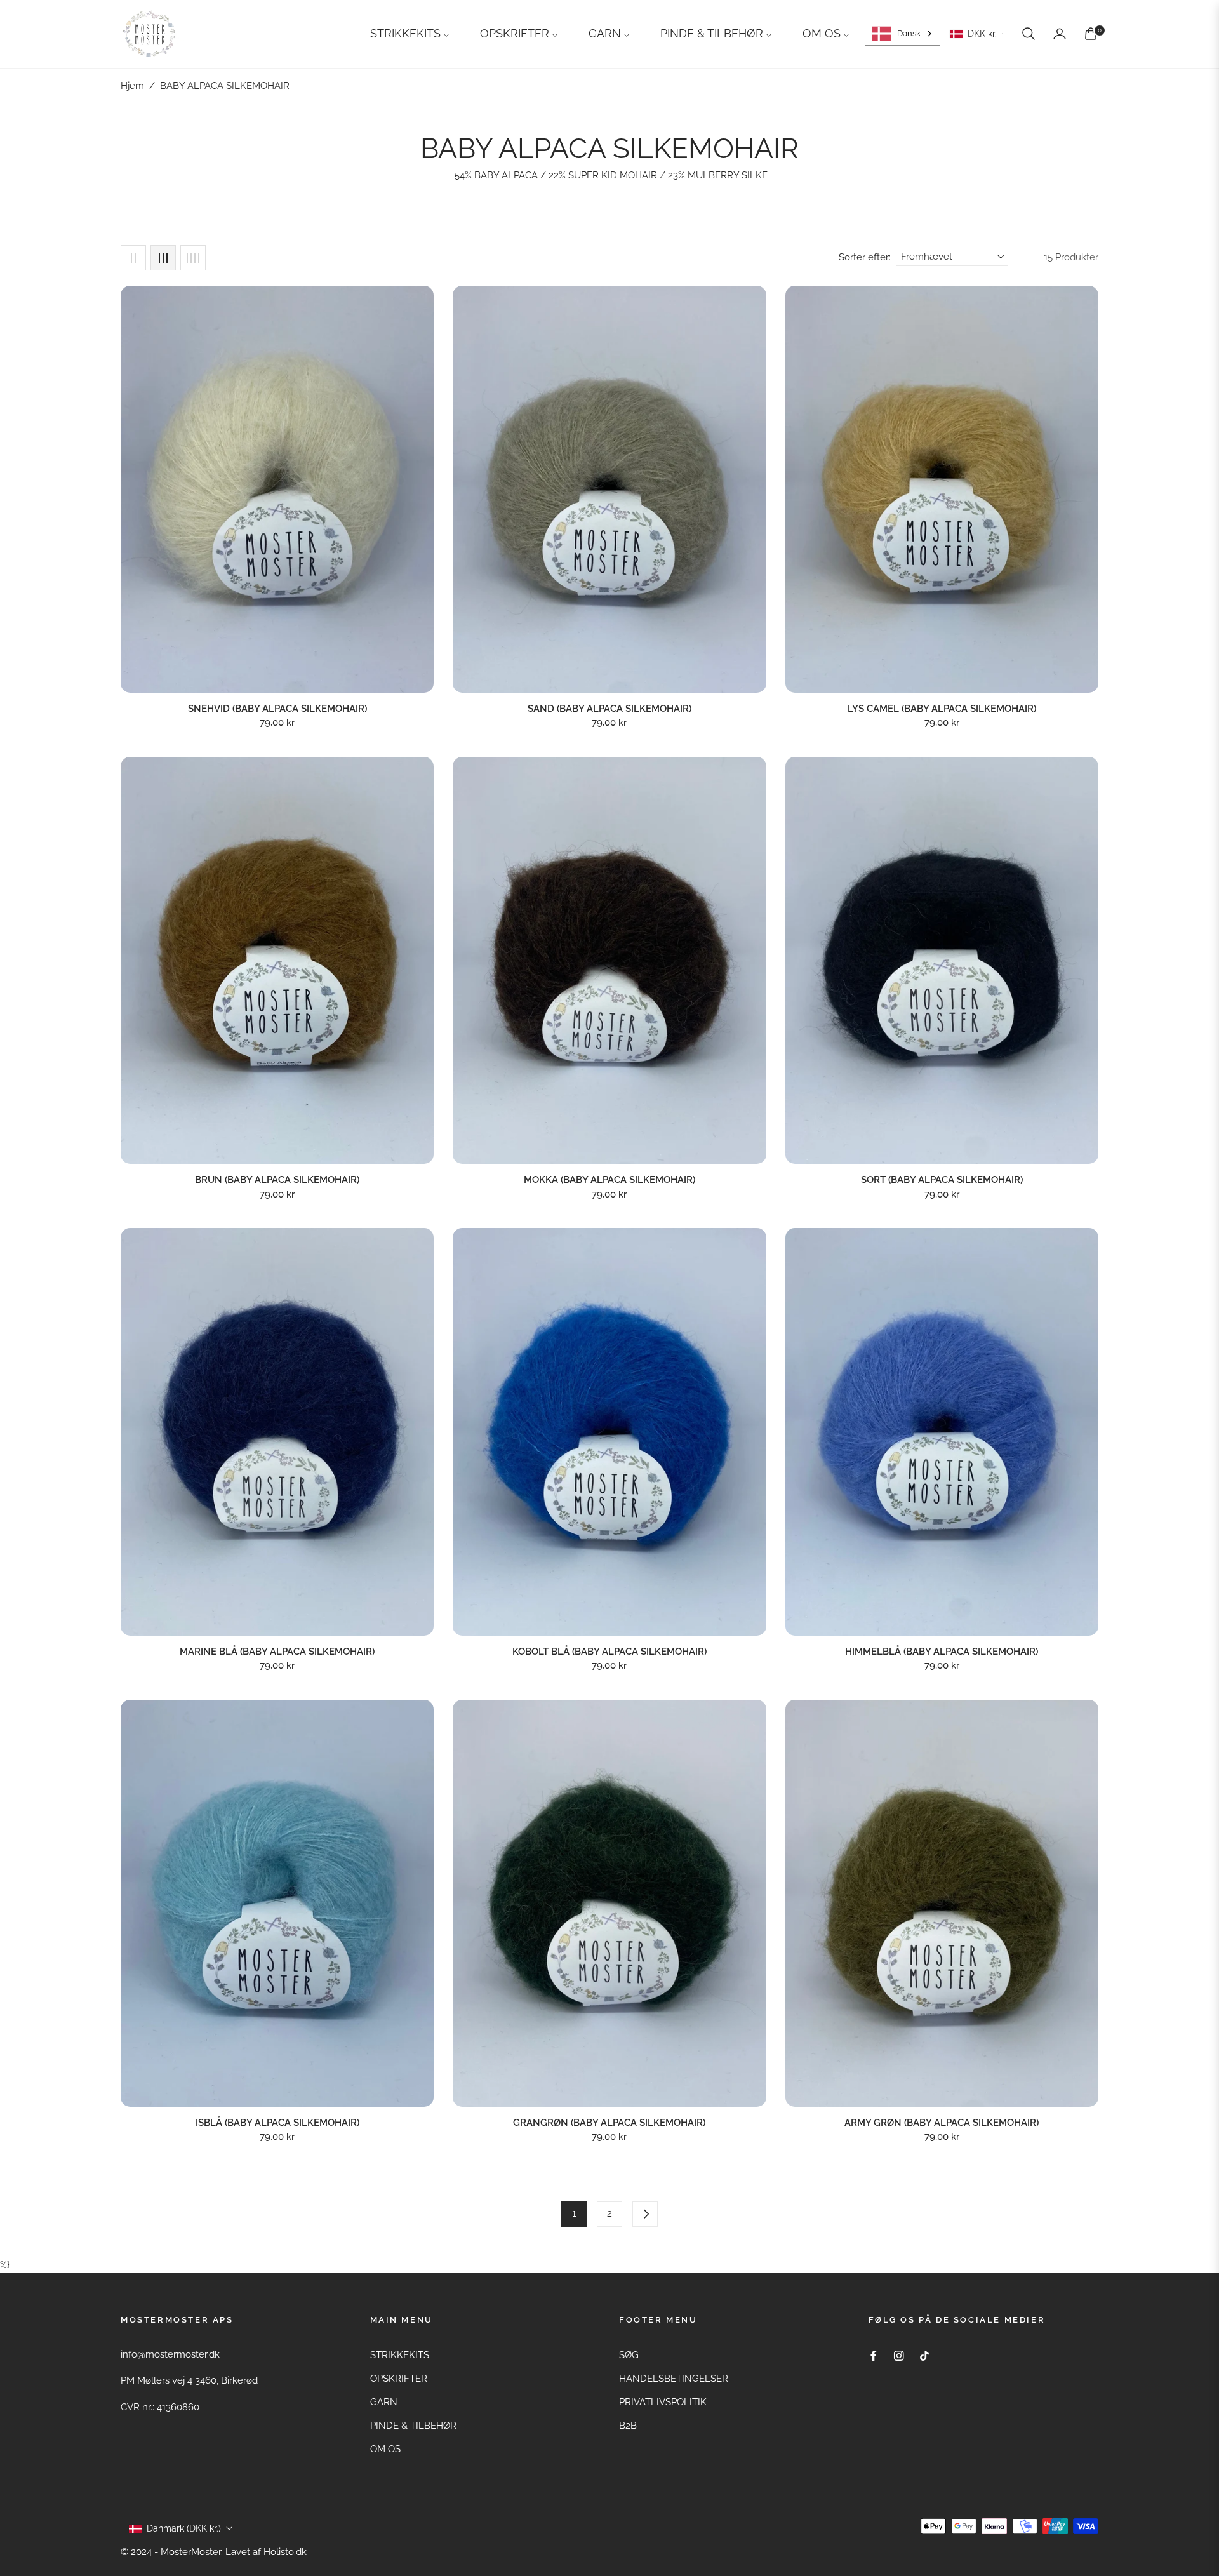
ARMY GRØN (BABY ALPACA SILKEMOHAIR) (942, 2123)
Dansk (909, 33)
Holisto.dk (285, 2552)
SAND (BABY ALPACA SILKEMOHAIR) (609, 709)
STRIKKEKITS (400, 2355)
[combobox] (903, 34)
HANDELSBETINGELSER (674, 2379)
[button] (1029, 34)
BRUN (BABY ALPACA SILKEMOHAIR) (277, 1180)
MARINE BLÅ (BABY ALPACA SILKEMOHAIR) (277, 1652)
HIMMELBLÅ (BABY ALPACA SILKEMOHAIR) (942, 1652)
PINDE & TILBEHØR (413, 2426)
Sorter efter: (865, 257)
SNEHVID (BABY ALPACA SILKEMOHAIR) (277, 709)
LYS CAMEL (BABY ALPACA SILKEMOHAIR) (942, 709)
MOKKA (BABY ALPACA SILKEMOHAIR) (609, 1180)
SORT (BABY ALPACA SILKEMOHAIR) (942, 1180)
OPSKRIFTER (399, 2379)
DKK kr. (982, 34)
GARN (384, 2402)
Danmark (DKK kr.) (184, 2528)
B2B (628, 2426)
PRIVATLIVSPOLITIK (663, 2402)
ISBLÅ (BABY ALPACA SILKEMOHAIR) (277, 2123)
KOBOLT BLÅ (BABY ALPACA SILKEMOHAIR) (609, 1652)
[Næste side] (645, 2214)
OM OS (385, 2449)
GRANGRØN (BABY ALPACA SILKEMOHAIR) (609, 2123)
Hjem (132, 86)
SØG (629, 2355)
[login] (1060, 34)
